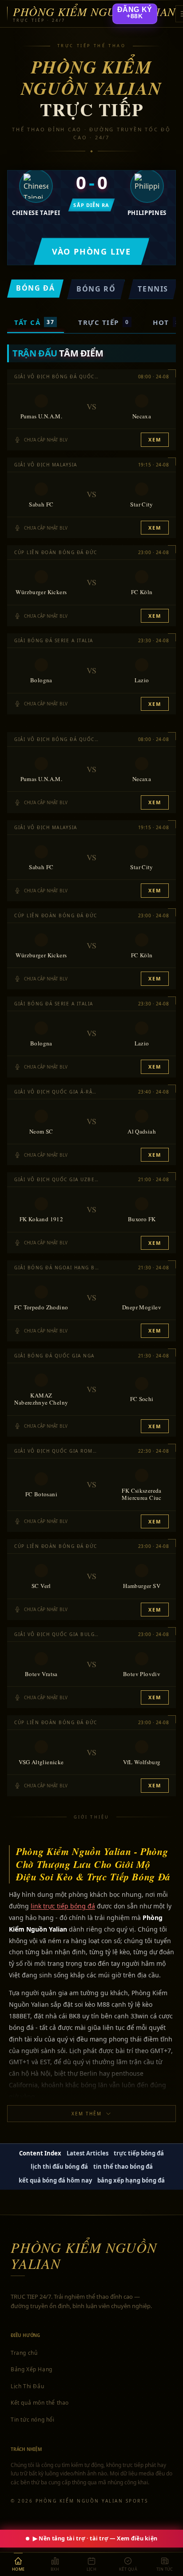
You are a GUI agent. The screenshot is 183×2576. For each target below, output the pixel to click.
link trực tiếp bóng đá (63, 1906)
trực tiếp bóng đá (139, 2153)
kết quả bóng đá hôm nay (55, 2180)
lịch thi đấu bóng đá (59, 2167)
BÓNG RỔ (96, 289)
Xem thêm (87, 2114)
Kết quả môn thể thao (40, 2403)
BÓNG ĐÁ (35, 288)
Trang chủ (24, 2353)
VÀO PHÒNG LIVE (91, 251)
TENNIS (153, 289)
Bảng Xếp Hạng (32, 2369)
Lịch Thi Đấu (27, 2386)
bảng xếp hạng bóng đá (131, 2180)
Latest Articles (88, 2153)
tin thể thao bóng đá (123, 2167)
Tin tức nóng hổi (33, 2420)
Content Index (40, 2153)
